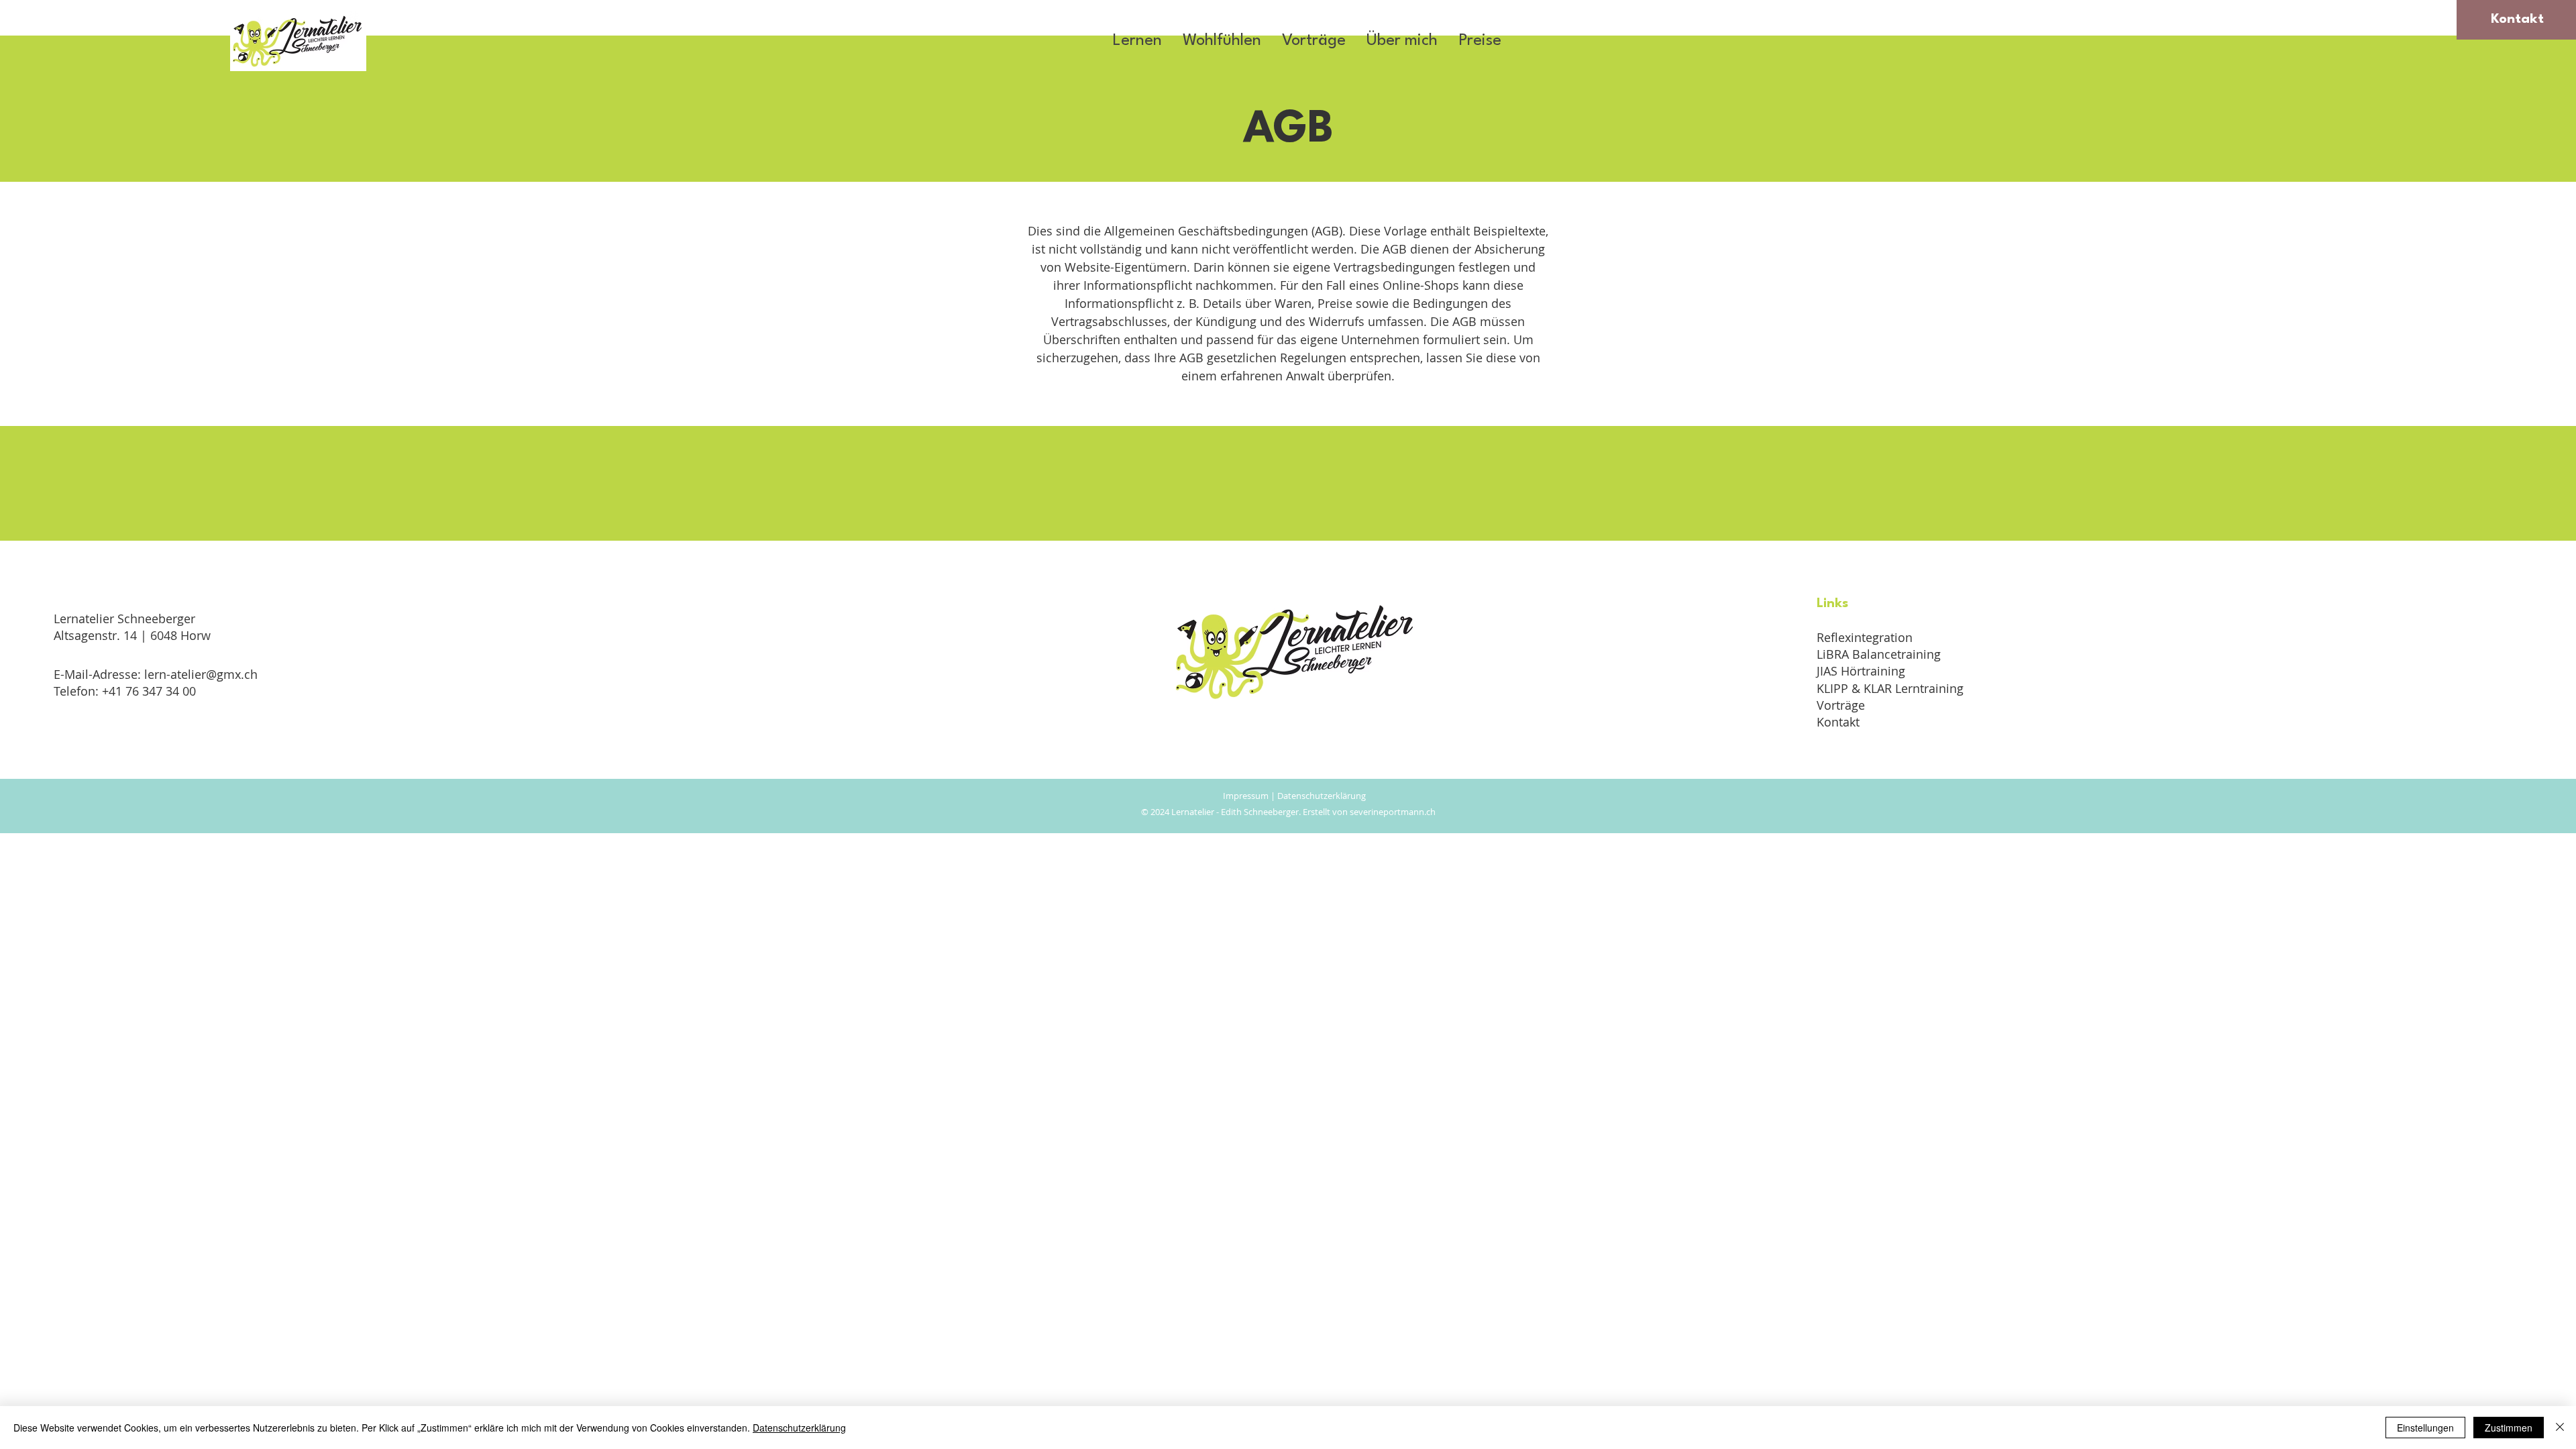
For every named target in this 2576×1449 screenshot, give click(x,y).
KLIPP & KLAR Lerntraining (1890, 688)
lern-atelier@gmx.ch (201, 674)
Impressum (1247, 796)
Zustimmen (2509, 1428)
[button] (1137, 41)
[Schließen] (2560, 1428)
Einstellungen (2425, 1428)
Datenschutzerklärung (1322, 796)
